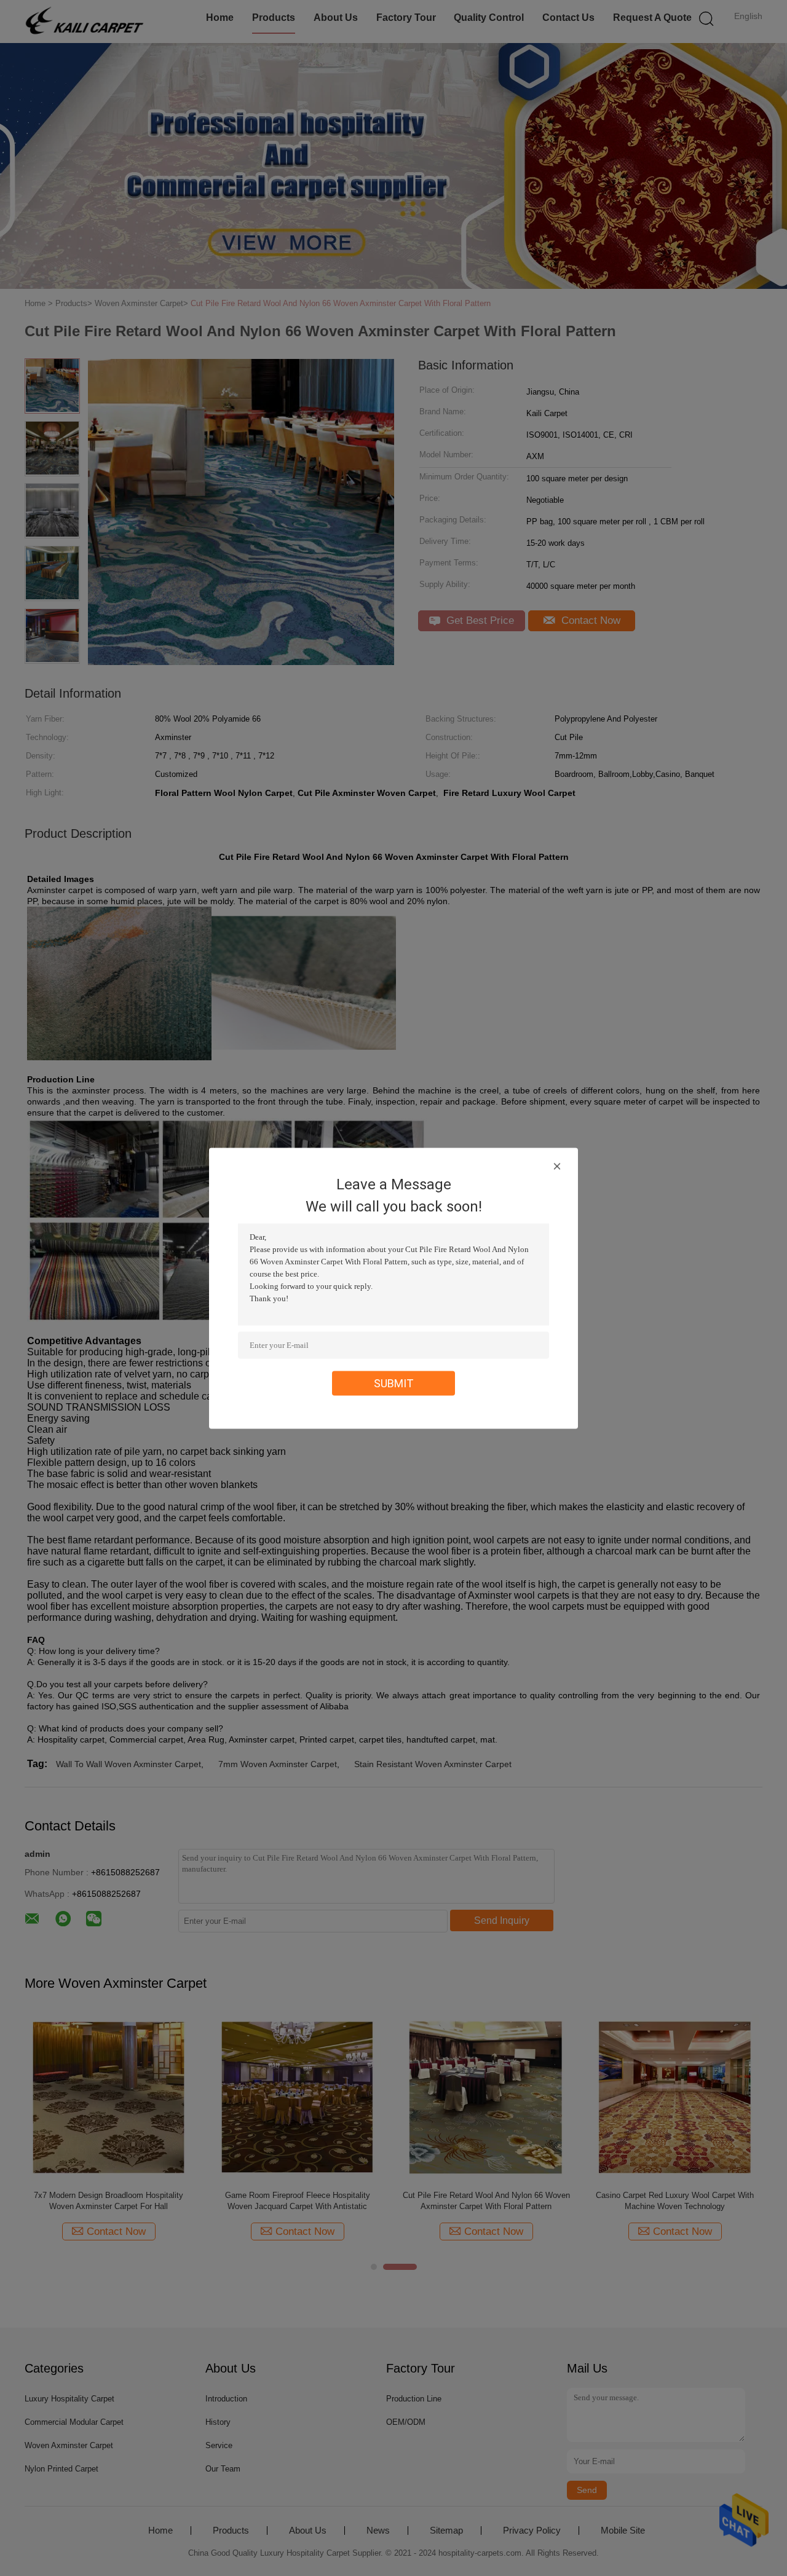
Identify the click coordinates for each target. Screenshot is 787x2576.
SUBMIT (394, 1383)
